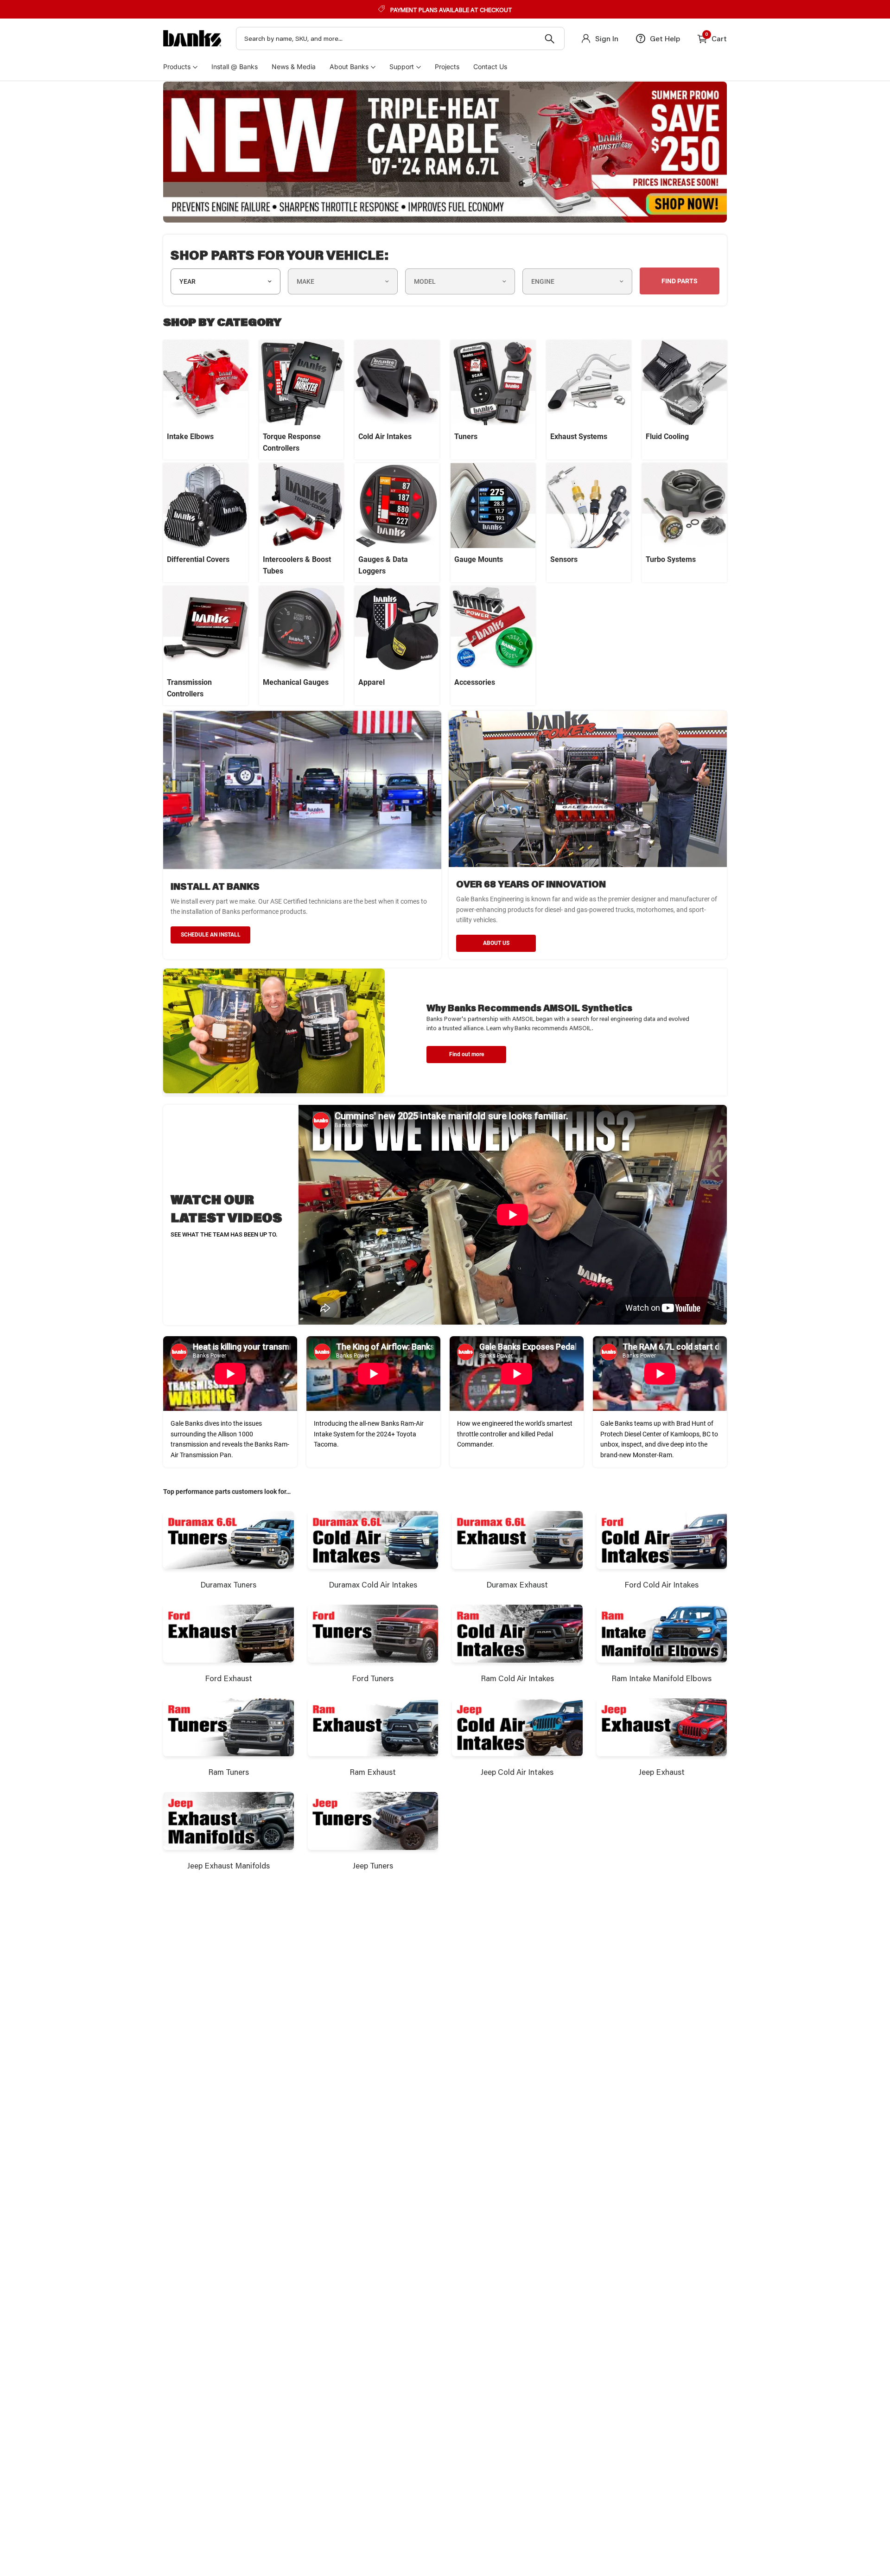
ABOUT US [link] (496, 943)
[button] (466, 1055)
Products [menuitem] (177, 67)
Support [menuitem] (402, 67)
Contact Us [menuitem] (490, 67)
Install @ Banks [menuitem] (235, 67)
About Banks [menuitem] (349, 67)
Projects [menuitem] (447, 67)
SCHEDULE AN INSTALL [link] (211, 935)
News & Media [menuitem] (294, 67)
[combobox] (400, 38)
